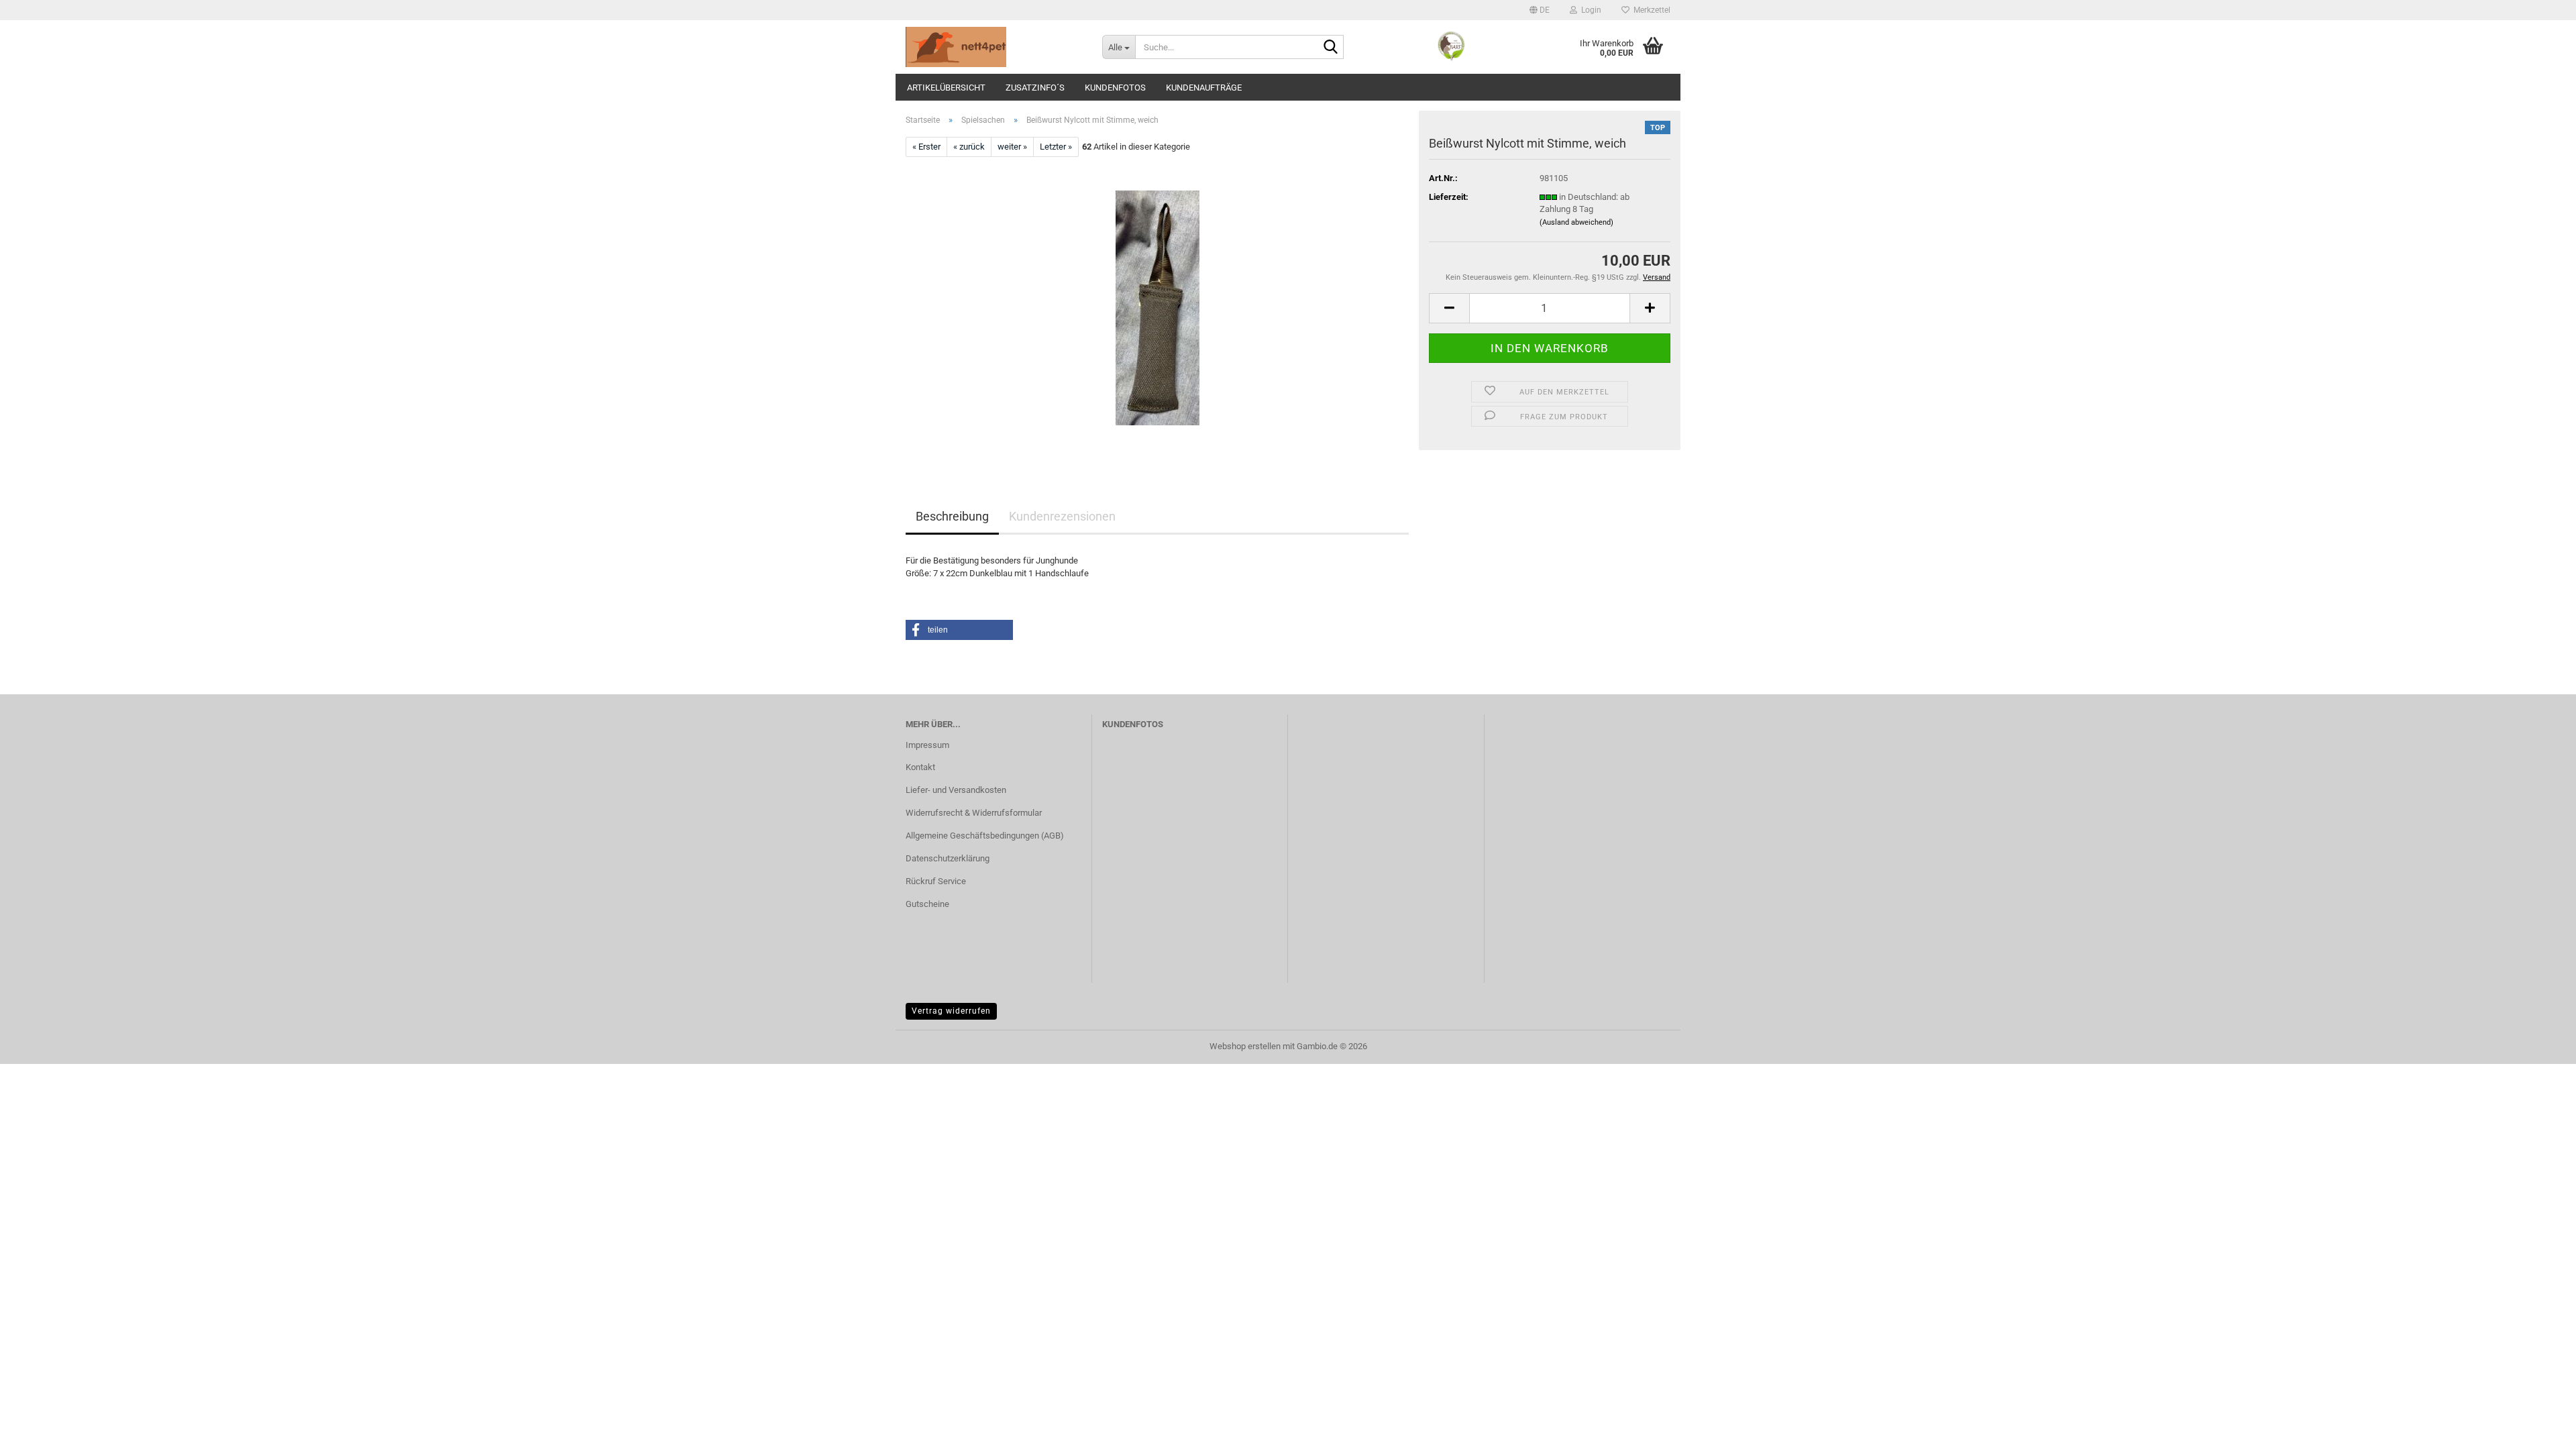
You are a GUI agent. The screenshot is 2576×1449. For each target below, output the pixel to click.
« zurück (969, 147)
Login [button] (1589, 10)
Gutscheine (927, 904)
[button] (1540, 10)
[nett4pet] (994, 47)
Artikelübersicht (946, 88)
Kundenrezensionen (1062, 516)
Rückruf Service (936, 881)
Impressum (927, 745)
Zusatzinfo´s (1035, 88)
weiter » (1012, 147)
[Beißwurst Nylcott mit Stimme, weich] (1158, 308)
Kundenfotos (1115, 88)
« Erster (926, 147)
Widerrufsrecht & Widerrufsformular (974, 813)
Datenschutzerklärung (948, 858)
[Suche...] (1331, 48)
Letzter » (1056, 147)
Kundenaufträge (1204, 88)
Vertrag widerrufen (951, 1011)
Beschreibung (952, 516)
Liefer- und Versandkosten (956, 790)
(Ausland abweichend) (1576, 222)
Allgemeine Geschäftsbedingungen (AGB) (985, 836)
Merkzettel (1650, 10)
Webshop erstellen (1245, 1046)
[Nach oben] (2539, 1429)
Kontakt (920, 767)
